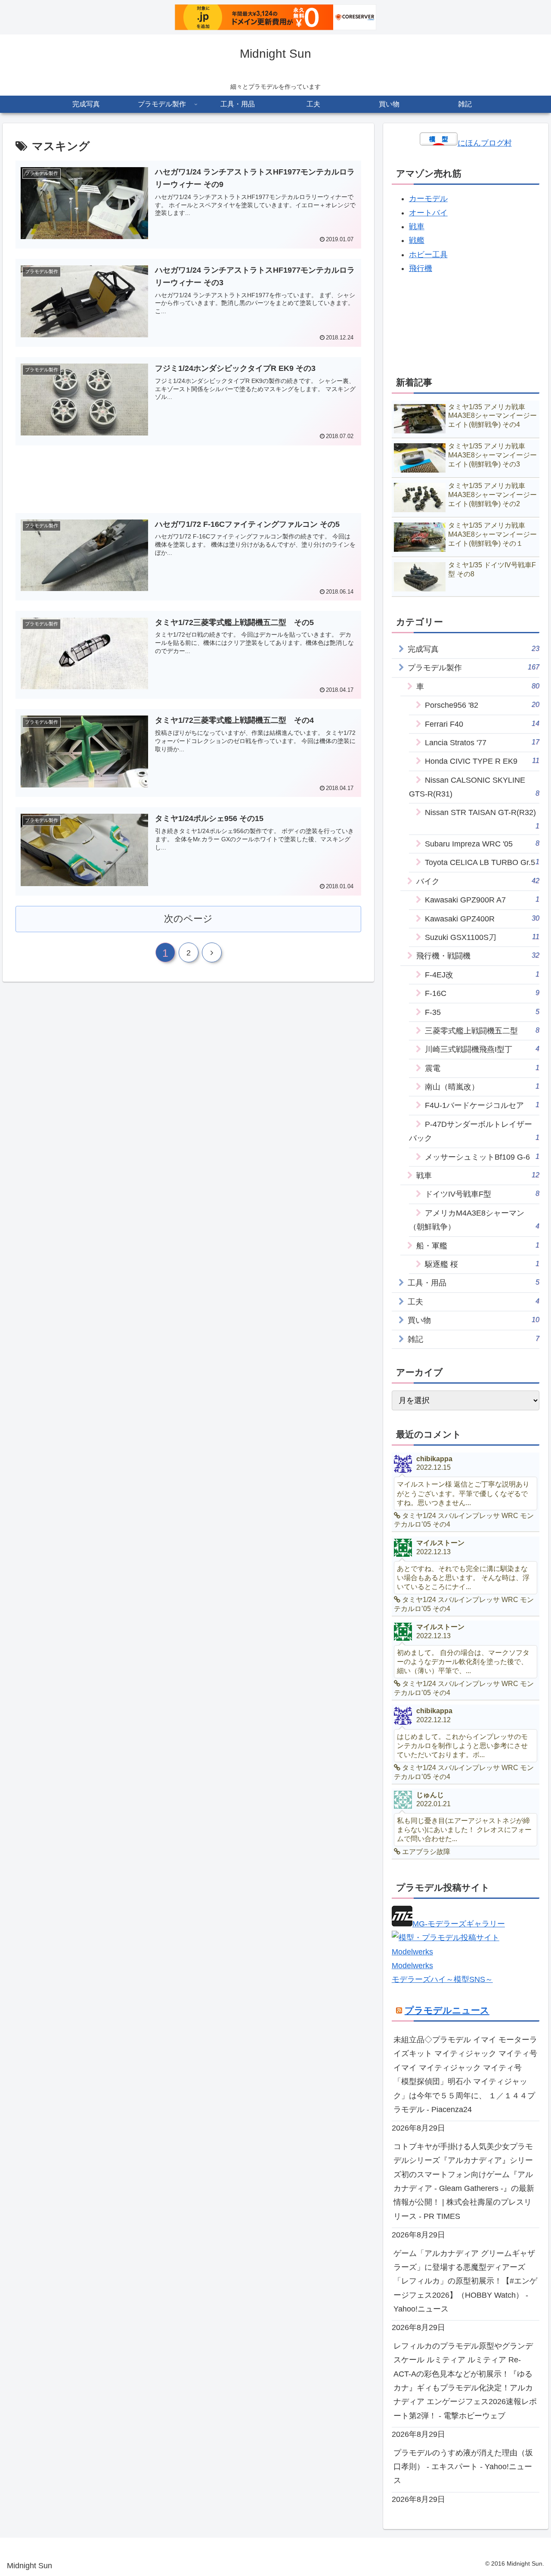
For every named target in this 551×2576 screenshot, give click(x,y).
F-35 (482, 1012)
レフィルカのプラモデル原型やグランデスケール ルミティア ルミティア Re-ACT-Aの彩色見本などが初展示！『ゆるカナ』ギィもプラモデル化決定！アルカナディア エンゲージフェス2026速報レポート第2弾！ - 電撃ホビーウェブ (465, 2381)
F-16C (482, 993)
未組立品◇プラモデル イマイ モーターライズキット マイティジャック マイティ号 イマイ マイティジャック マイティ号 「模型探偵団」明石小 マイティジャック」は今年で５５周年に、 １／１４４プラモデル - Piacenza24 (465, 2075)
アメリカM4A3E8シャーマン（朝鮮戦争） (474, 1220)
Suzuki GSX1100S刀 (482, 937)
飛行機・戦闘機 (478, 956)
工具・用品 (474, 1283)
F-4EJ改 (482, 975)
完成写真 (474, 649)
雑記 (474, 1339)
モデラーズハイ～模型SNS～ (442, 1979)
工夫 (474, 1302)
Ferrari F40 (482, 724)
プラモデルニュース (447, 2010)
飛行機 (421, 268)
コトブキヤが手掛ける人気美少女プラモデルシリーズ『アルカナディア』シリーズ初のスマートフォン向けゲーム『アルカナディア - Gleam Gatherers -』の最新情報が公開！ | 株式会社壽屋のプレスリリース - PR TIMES (464, 2181)
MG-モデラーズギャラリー (459, 1924)
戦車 (417, 227)
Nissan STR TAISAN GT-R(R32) (482, 819)
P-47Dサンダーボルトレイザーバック (474, 1131)
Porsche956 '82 (482, 705)
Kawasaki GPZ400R (482, 919)
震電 (482, 1068)
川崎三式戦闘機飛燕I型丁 (482, 1049)
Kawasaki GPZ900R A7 (482, 900)
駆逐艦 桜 (482, 1264)
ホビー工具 (428, 255)
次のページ (188, 919)
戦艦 (417, 240)
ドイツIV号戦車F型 (482, 1194)
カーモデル (428, 199)
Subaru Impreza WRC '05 (482, 844)
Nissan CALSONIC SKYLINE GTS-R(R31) (474, 787)
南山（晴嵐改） (482, 1087)
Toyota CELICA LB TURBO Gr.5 (482, 862)
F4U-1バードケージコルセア (482, 1105)
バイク (478, 881)
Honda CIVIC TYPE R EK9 (482, 761)
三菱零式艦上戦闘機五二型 (482, 1031)
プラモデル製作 (474, 667)
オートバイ (428, 213)
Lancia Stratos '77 (482, 742)
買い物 (474, 1320)
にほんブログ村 (485, 143)
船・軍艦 (478, 1246)
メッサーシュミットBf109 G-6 (482, 1157)
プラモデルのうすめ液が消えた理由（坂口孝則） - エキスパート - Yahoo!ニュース (463, 2467)
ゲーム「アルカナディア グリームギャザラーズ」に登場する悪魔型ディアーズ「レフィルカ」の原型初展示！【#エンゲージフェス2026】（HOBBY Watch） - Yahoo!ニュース (465, 2281)
